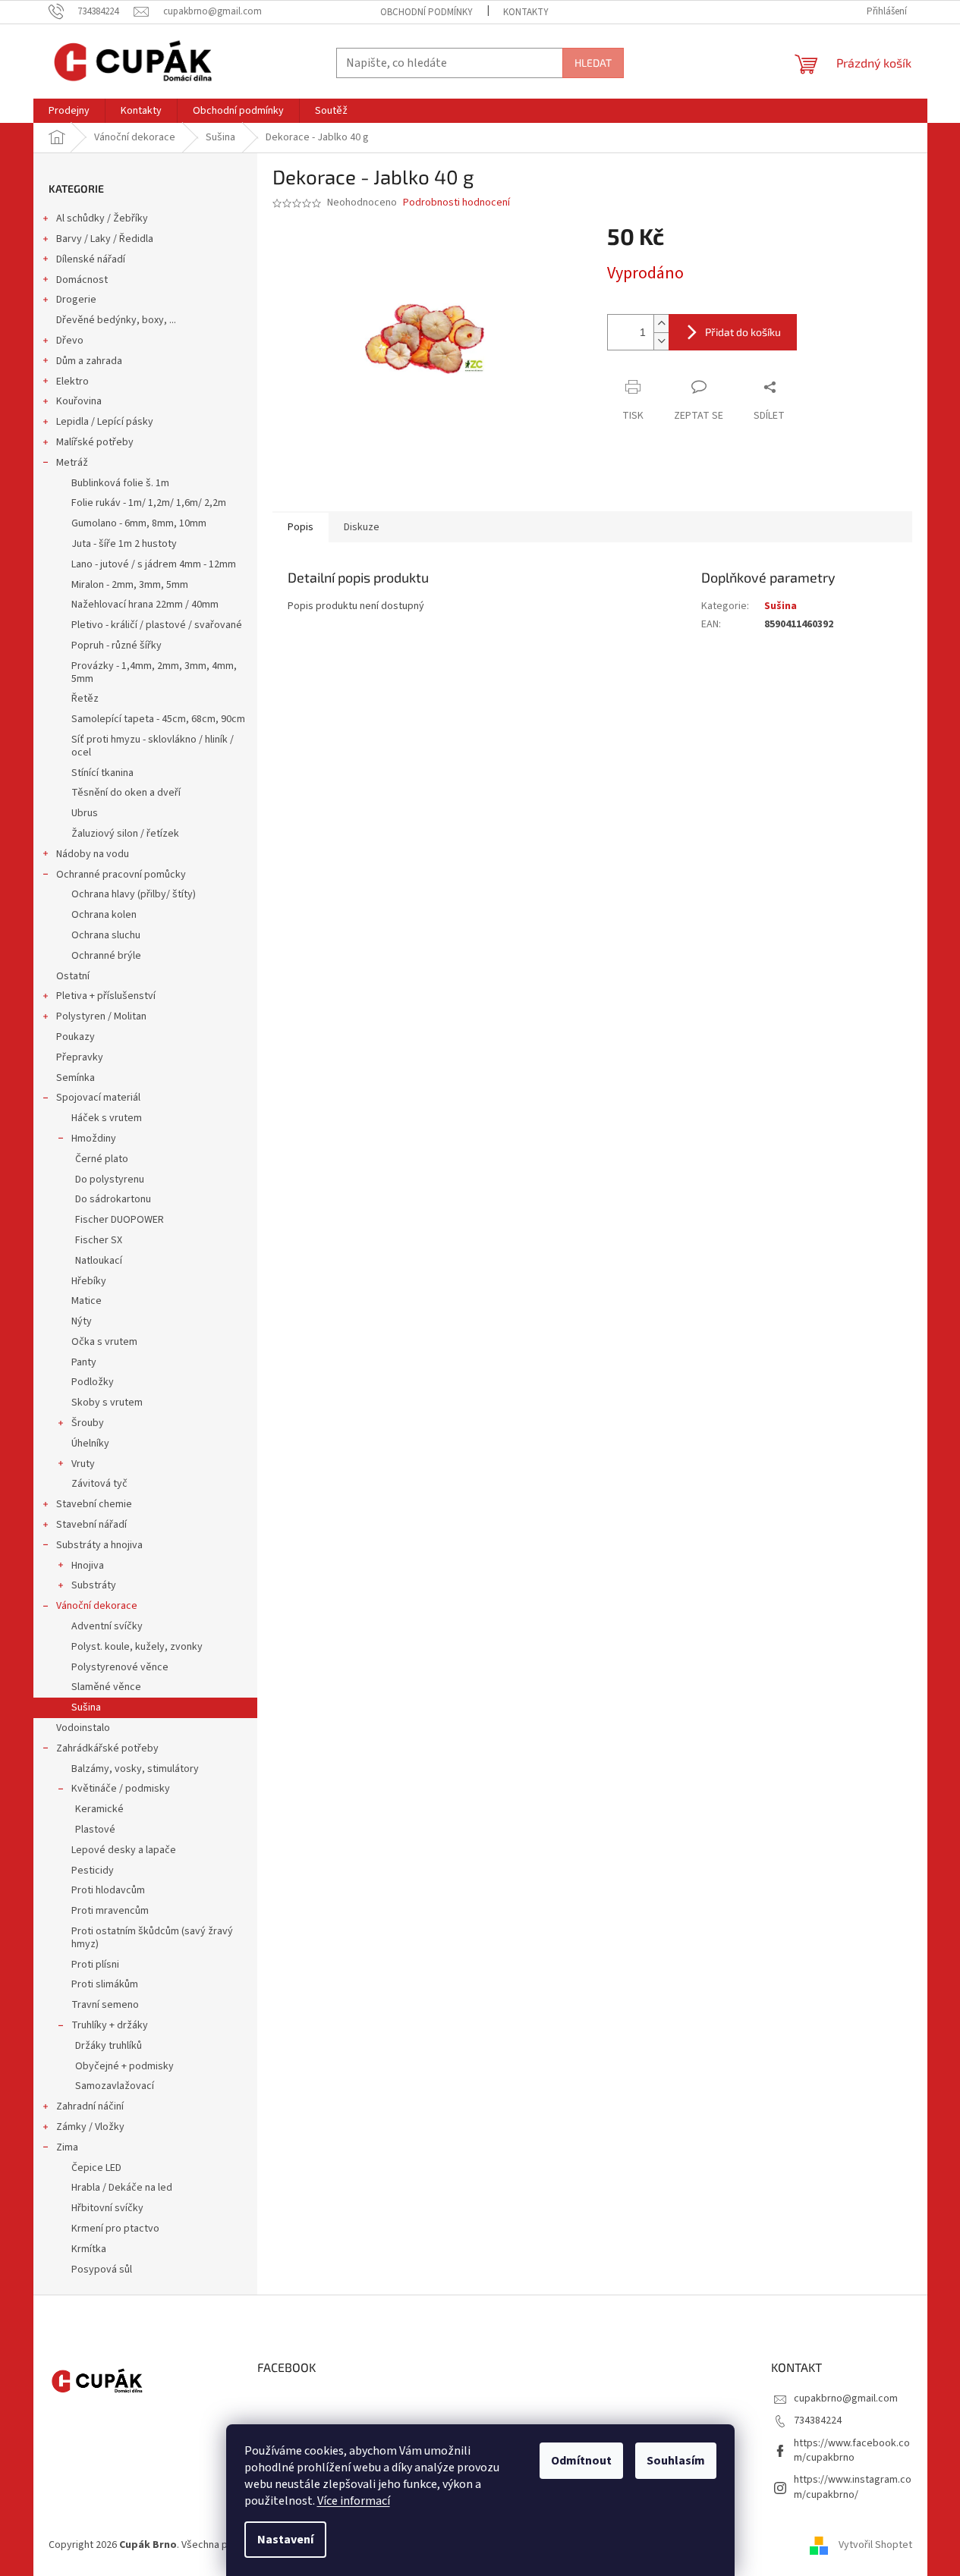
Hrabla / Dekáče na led (122, 2188)
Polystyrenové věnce (120, 1667)
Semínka (76, 1078)
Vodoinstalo (83, 1728)
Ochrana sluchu (106, 935)
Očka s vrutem (104, 1342)
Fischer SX (99, 1240)
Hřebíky (89, 1281)
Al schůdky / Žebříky (102, 218)
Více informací (354, 2501)
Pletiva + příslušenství (106, 996)
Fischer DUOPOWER (120, 1220)
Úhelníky (90, 1444)
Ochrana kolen (104, 915)
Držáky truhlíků (109, 2046)
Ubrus (85, 813)
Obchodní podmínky (426, 12)
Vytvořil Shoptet (875, 2545)
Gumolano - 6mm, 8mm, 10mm (139, 523)
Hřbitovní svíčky (107, 2208)
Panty (84, 1362)
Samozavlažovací (115, 2086)
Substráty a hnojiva (99, 1545)
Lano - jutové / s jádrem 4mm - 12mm (154, 564)
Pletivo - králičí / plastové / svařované (157, 625)
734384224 (818, 2420)
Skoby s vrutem (107, 1403)
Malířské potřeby (95, 442)
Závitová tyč (99, 1484)
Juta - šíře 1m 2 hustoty (124, 544)
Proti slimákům (105, 1984)
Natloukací (99, 1261)
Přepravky (80, 1057)
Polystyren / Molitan (101, 1016)
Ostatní (73, 976)
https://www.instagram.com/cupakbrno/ (853, 2487)
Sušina (86, 1707)
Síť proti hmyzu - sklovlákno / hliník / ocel (153, 746)
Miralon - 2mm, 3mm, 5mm (130, 585)
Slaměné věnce (106, 1687)
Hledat (593, 63)
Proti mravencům (110, 1911)
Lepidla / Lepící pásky (105, 422)
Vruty (83, 1464)
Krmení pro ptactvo (115, 2229)
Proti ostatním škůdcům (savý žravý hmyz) (152, 1938)
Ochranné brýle (106, 956)
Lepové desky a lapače (124, 1850)
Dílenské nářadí (91, 259)
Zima (67, 2147)
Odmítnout (581, 2461)
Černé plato (102, 1159)
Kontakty (526, 12)
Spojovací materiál (98, 1098)
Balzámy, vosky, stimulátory (135, 1769)
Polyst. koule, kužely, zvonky (137, 1647)
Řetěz (85, 699)
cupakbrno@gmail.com (846, 2399)
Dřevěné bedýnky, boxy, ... (116, 320)
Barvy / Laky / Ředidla (105, 239)
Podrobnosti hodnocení (456, 203)
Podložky (93, 1382)
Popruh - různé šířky (116, 646)
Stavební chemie (94, 1504)
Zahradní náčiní (90, 2106)
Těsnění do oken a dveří (126, 793)
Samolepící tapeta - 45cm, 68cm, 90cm (158, 719)
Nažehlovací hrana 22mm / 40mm (145, 605)
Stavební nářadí (91, 1525)
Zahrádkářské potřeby (107, 1748)
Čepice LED (96, 2168)
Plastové (95, 1830)
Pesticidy (93, 1871)
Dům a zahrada (89, 361)
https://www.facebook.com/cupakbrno (852, 2450)
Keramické (99, 1809)
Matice (87, 1301)
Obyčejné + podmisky (124, 2066)
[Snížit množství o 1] (661, 341)
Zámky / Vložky (90, 2127)
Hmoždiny (94, 1139)
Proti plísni (95, 1965)
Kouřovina (79, 401)
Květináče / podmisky (121, 1789)
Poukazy (76, 1037)
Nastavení (285, 2540)
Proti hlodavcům (108, 1890)
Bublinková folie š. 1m (120, 483)
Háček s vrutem (107, 1118)
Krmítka (89, 2249)
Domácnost (82, 280)
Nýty (82, 1321)
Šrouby (88, 1423)
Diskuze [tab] (362, 527)
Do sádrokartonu (113, 1199)
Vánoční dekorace (97, 1606)
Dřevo (70, 341)
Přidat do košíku (743, 332)
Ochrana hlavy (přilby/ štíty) (134, 894)
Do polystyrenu (110, 1180)
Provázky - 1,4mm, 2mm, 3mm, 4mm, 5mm (154, 672)
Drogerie (76, 300)
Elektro (72, 382)
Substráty (94, 1585)
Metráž (72, 463)
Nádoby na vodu (93, 854)
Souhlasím (676, 2461)
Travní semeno (105, 2005)
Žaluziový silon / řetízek (125, 834)
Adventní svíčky (107, 1626)
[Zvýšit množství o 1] (661, 324)
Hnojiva (88, 1566)
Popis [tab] (301, 527)
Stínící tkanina (102, 773)
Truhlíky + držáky (110, 2025)
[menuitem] (69, 111)
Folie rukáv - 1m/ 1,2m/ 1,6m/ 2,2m (149, 503)
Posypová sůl (102, 2270)
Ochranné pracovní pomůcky (121, 875)
